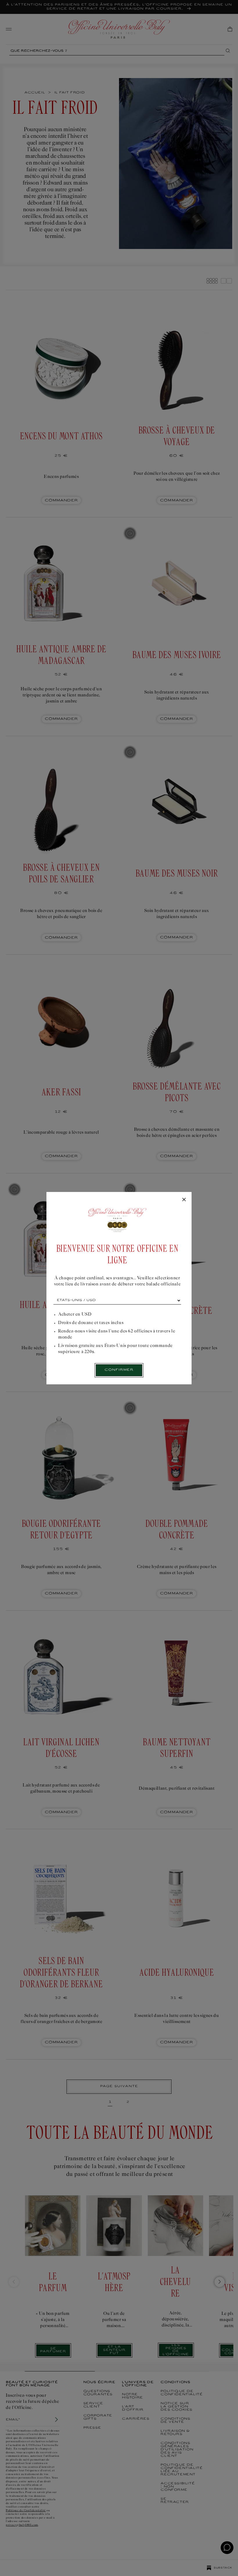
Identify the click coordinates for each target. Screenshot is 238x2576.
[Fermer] (184, 1200)
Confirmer (119, 1370)
